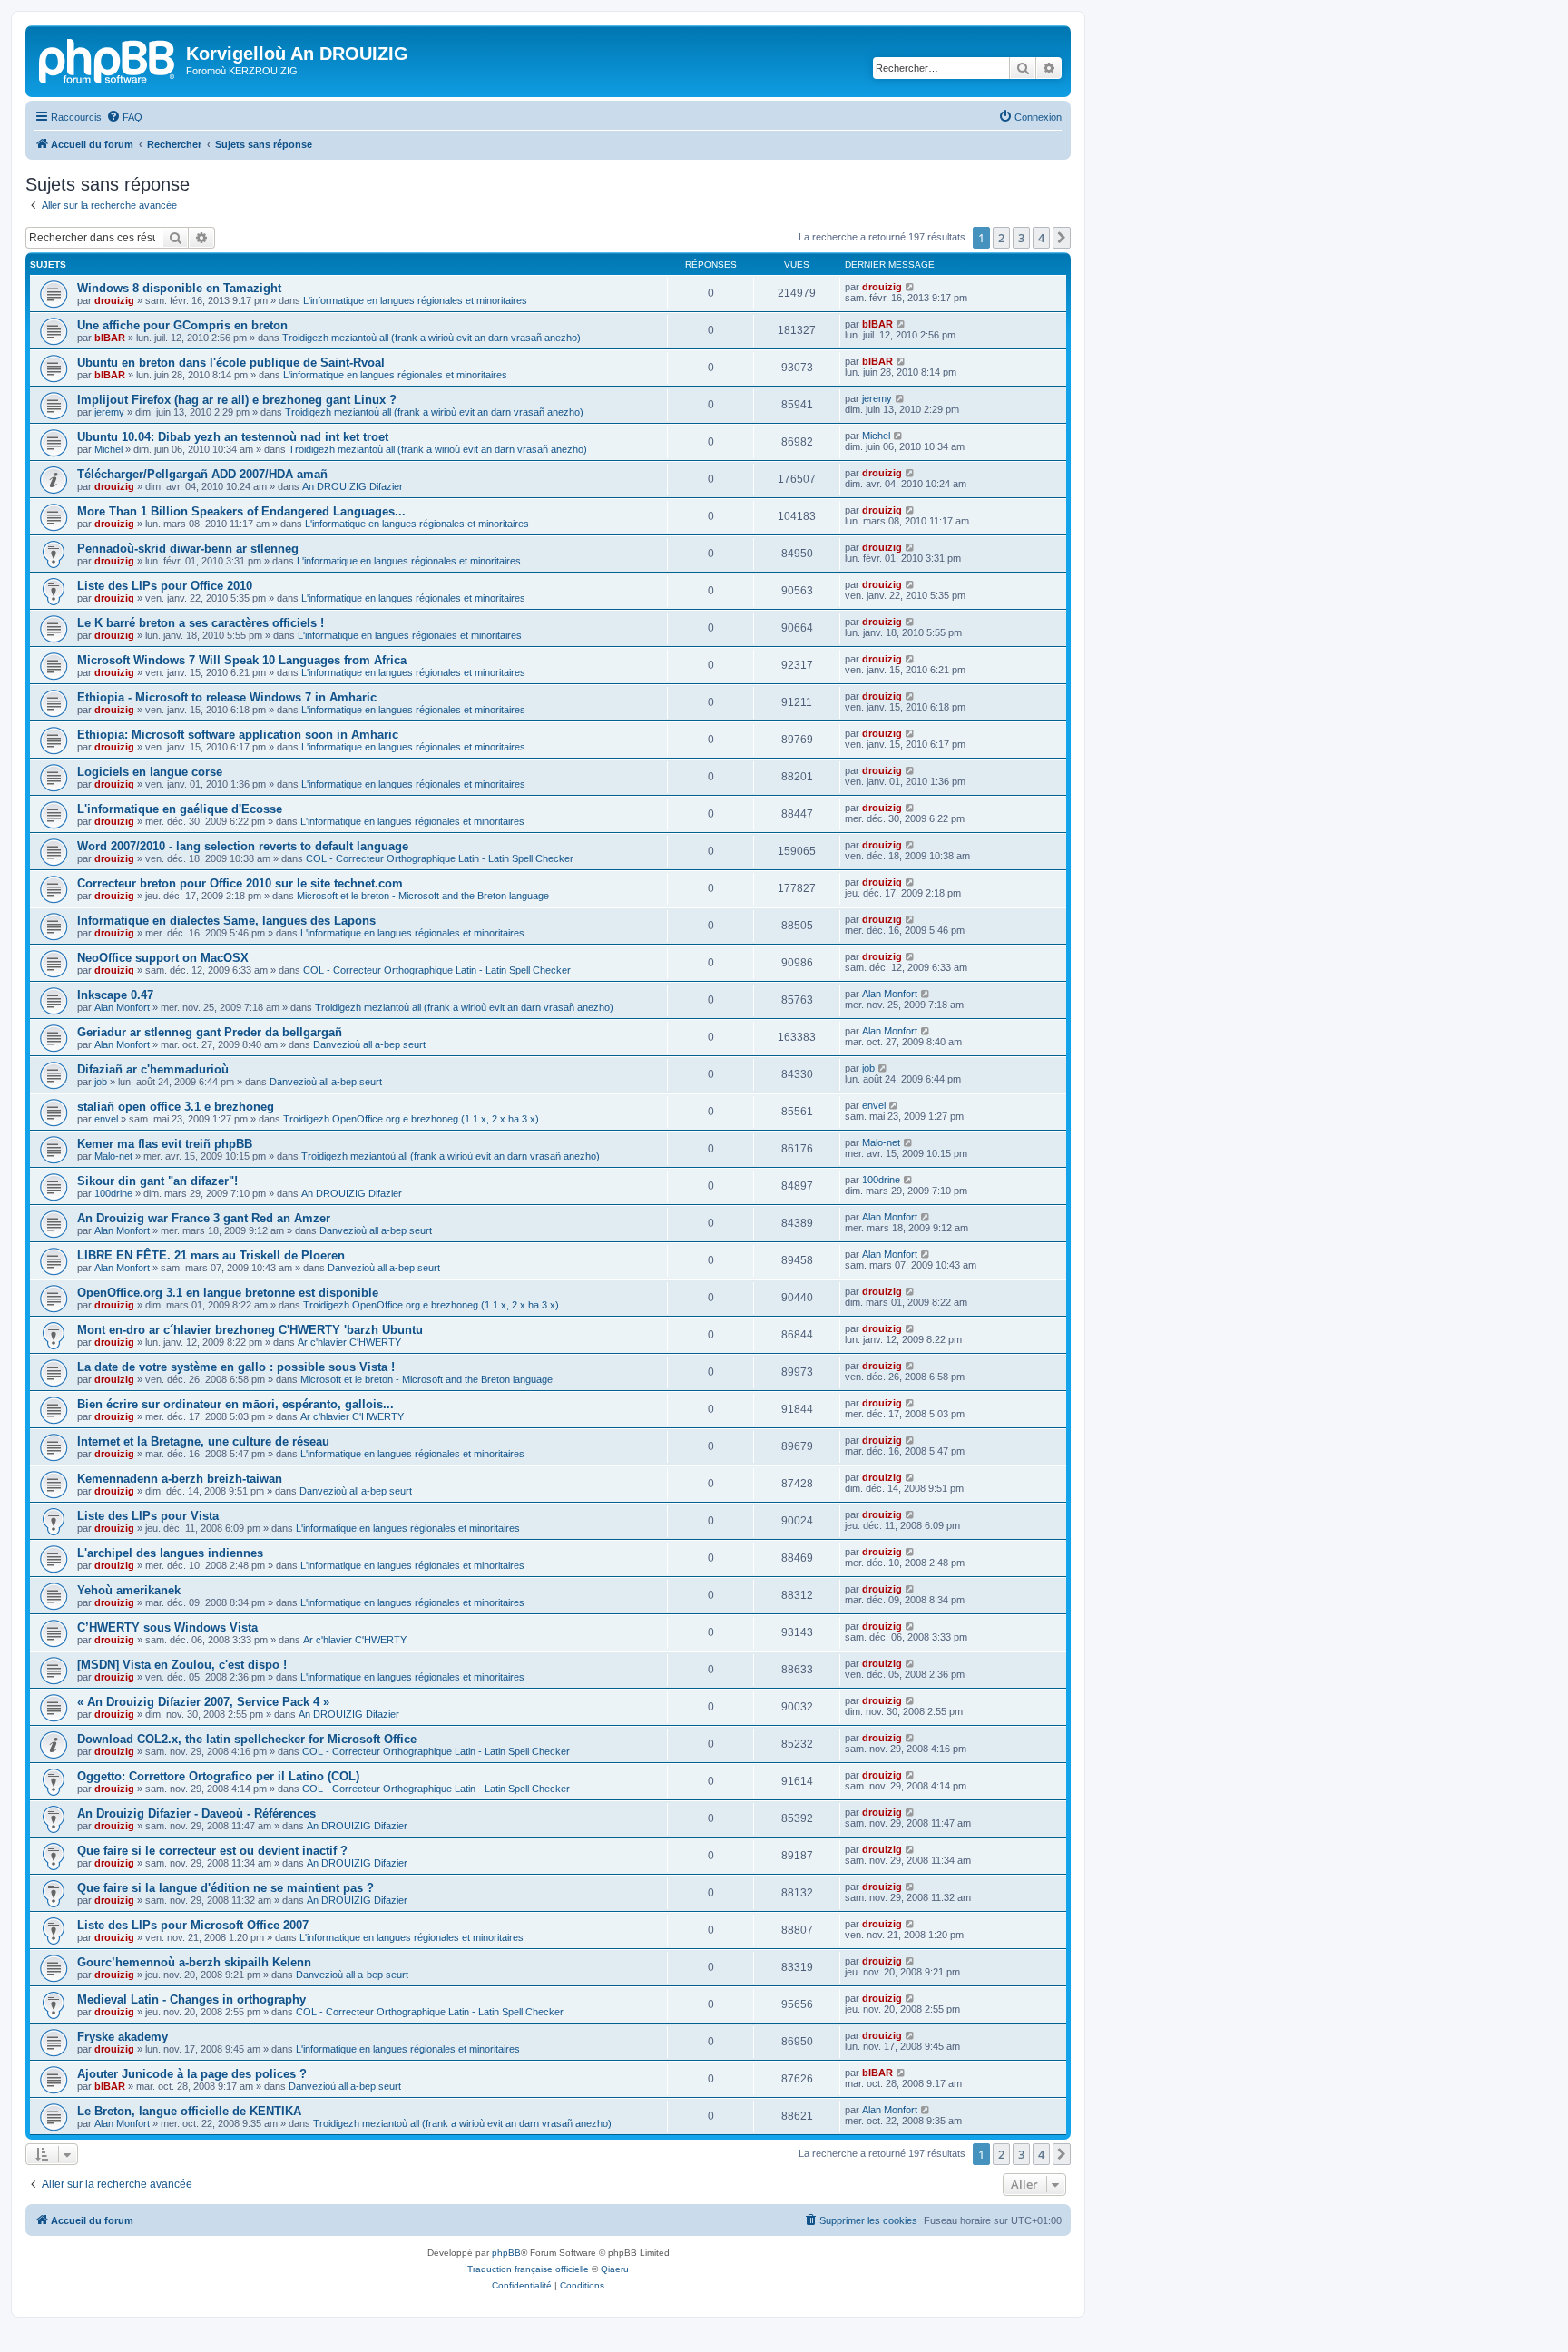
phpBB (506, 2253)
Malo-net (113, 1156)
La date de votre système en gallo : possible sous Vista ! (236, 1367)
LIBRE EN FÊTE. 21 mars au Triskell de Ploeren (211, 1255)
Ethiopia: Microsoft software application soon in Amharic (238, 735)
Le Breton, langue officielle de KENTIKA (189, 2111)
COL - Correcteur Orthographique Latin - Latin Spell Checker (440, 858)
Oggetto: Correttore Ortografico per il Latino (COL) (218, 1776)
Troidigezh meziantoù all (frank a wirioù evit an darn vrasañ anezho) (431, 338)
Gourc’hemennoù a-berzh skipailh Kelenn (194, 1962)
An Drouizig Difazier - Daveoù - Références (196, 1813)
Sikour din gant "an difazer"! (157, 1181)
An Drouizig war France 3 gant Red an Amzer (204, 1218)
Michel (108, 449)
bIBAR (110, 338)
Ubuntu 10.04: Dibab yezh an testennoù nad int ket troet (233, 437)
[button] (1062, 238)
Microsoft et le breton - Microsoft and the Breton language (423, 896)
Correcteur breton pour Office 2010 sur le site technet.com (240, 883)
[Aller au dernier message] (911, 287)
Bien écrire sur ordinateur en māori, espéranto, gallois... (235, 1404)
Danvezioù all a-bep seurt (369, 1044)
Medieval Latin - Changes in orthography (191, 1999)
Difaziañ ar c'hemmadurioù (153, 1069)
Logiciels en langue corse (150, 772)
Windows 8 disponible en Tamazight (179, 288)
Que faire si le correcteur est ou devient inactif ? (212, 1851)
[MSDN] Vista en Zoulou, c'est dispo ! (182, 1665)
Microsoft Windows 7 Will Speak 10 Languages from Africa (242, 660)
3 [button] (1021, 238)
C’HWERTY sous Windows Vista (167, 1627)
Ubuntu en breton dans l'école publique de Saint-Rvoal (231, 363)
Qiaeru (615, 2269)
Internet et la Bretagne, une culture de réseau (203, 1441)
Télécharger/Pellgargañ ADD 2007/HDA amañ (202, 474)
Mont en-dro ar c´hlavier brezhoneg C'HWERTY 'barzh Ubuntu (250, 1330)
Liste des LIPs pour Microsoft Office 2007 (193, 1925)
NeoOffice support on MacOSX (163, 958)
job (101, 1082)
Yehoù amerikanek (129, 1590)
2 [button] (1001, 238)
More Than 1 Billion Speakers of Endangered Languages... (241, 511)
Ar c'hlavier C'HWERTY (349, 1342)
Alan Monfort (122, 1007)
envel (106, 1119)
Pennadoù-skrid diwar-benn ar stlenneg (188, 549)
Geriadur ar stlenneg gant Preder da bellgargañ (210, 1032)
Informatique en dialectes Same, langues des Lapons (226, 921)
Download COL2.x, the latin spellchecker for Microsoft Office (247, 1739)
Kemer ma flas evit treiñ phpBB (165, 1144)
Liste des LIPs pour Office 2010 (165, 586)
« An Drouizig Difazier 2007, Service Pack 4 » (203, 1702)
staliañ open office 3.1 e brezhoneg (176, 1107)
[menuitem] (124, 117)
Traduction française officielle (528, 2269)
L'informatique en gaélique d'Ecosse (180, 809)
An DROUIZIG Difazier (353, 486)
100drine (113, 1193)
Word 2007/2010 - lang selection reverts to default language (243, 846)
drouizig (114, 300)
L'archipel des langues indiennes (170, 1553)
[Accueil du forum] (108, 59)
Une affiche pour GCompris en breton (182, 325)
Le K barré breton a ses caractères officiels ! (201, 623)
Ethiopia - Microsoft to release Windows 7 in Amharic (227, 697)
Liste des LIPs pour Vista (148, 1516)
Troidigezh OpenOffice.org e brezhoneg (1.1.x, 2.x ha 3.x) (411, 1119)
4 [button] (1041, 238)
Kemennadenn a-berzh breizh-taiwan (180, 1479)
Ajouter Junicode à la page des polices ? (192, 2074)
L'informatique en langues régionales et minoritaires (415, 300)
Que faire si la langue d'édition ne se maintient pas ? (225, 1888)
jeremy (109, 412)
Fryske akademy (122, 2037)
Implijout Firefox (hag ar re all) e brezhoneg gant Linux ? (237, 400)
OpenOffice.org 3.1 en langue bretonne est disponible (228, 1293)
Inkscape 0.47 (115, 995)
